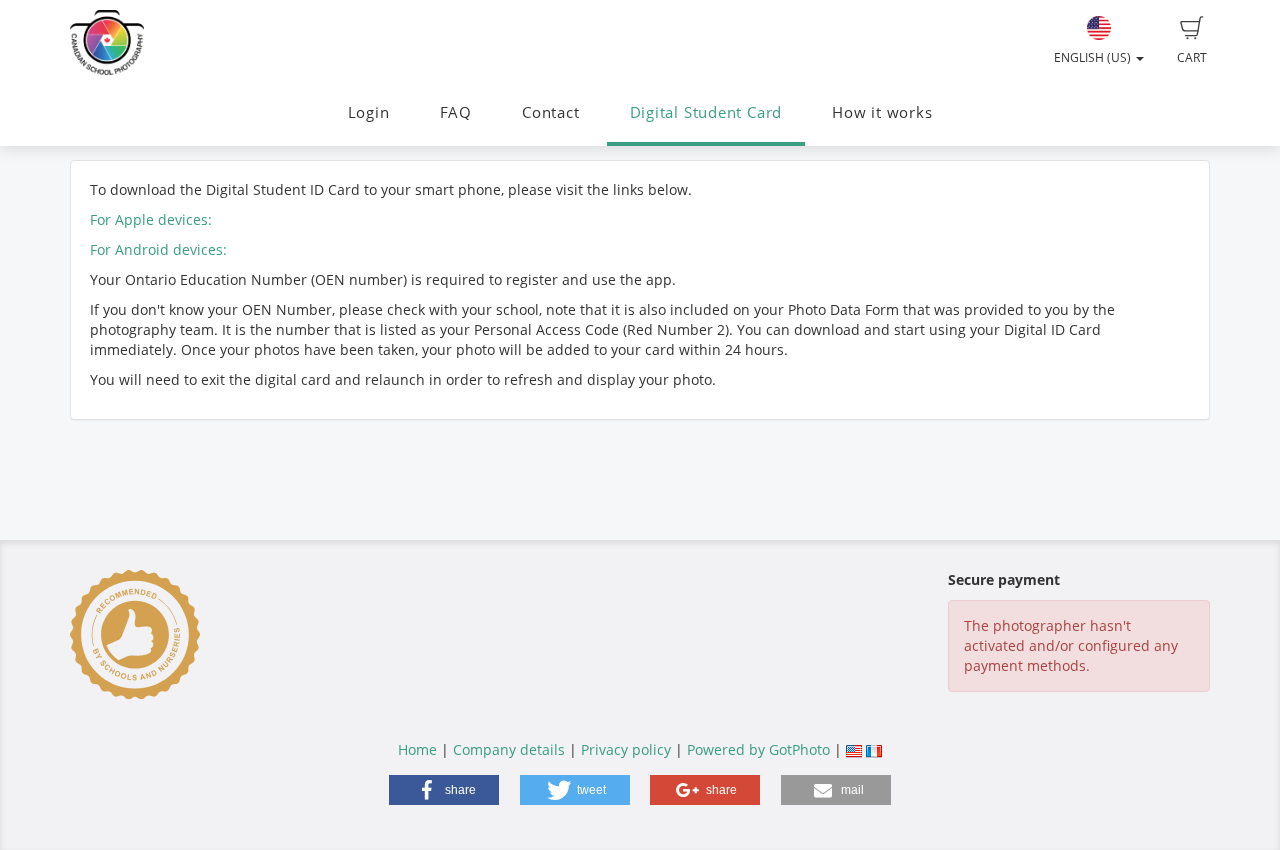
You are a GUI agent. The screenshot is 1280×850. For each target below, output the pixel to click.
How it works (882, 112)
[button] (444, 790)
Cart (1192, 57)
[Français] (874, 749)
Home (417, 749)
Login (369, 112)
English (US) (1094, 57)
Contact (550, 112)
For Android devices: (158, 249)
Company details (509, 749)
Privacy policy (626, 749)
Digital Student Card (706, 112)
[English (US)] (854, 749)
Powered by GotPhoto (758, 749)
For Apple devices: (151, 219)
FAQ (456, 112)
